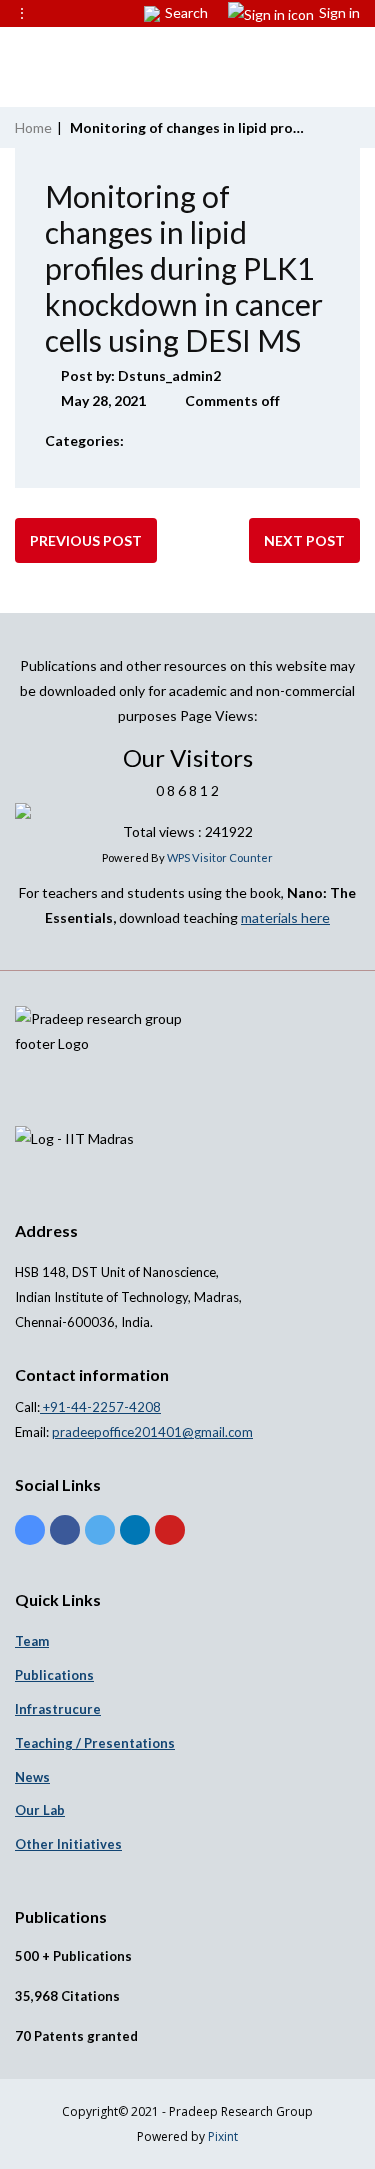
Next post (304, 540)
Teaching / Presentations (95, 1743)
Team (32, 1641)
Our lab (40, 1810)
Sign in (339, 12)
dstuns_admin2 (169, 375)
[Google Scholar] (30, 1530)
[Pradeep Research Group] (20, 55)
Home (33, 127)
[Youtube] (170, 1530)
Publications (54, 1675)
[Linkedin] (135, 1530)
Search (186, 12)
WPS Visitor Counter (220, 857)
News (32, 1777)
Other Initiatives (68, 1844)
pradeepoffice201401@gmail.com (152, 1432)
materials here (285, 917)
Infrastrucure (58, 1709)
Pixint (223, 2136)
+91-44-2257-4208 (100, 1407)
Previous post (86, 540)
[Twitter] (100, 1530)
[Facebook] (65, 1530)
